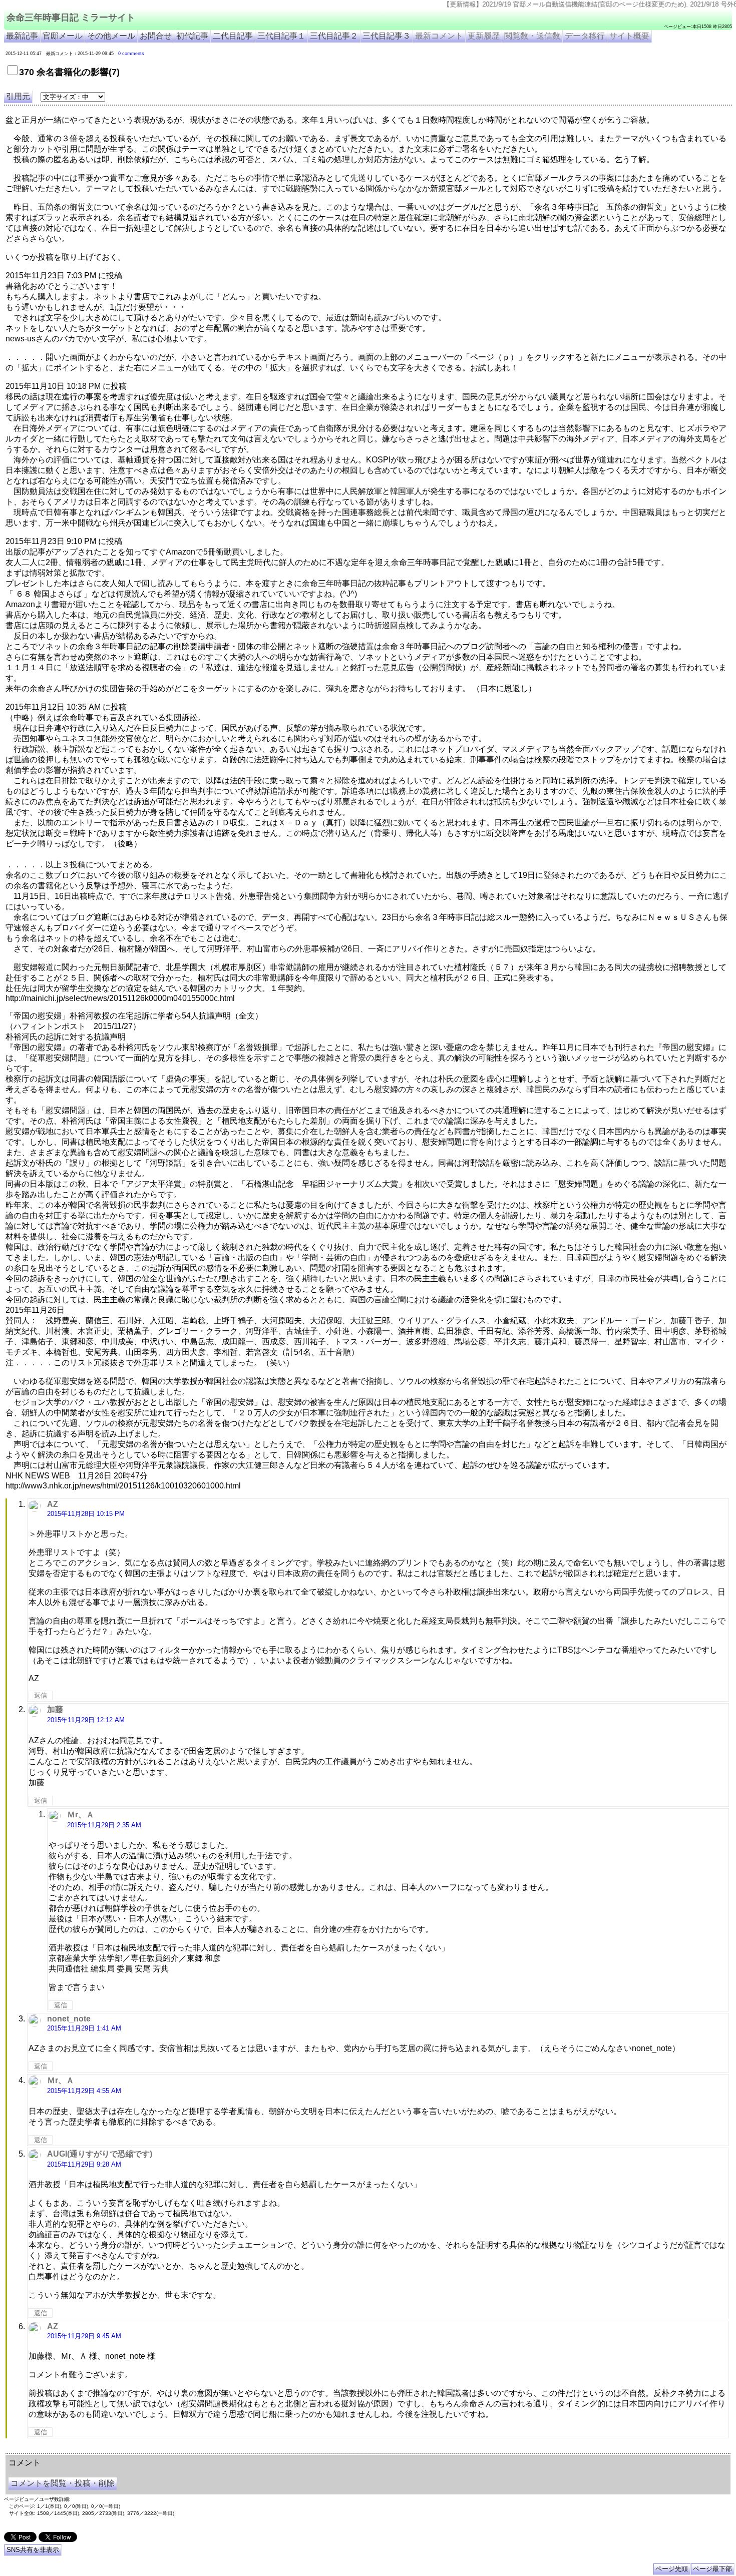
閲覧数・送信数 (532, 36)
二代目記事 (233, 36)
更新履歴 (484, 36)
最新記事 (22, 36)
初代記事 (192, 36)
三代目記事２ (334, 36)
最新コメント (439, 36)
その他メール (111, 36)
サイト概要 (629, 36)
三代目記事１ (281, 36)
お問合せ (156, 36)
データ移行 (585, 36)
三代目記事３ (387, 36)
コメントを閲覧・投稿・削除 (63, 2483)
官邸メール (63, 36)
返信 (41, 1695)
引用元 (18, 96)
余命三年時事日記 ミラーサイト (71, 18)
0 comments (131, 54)
